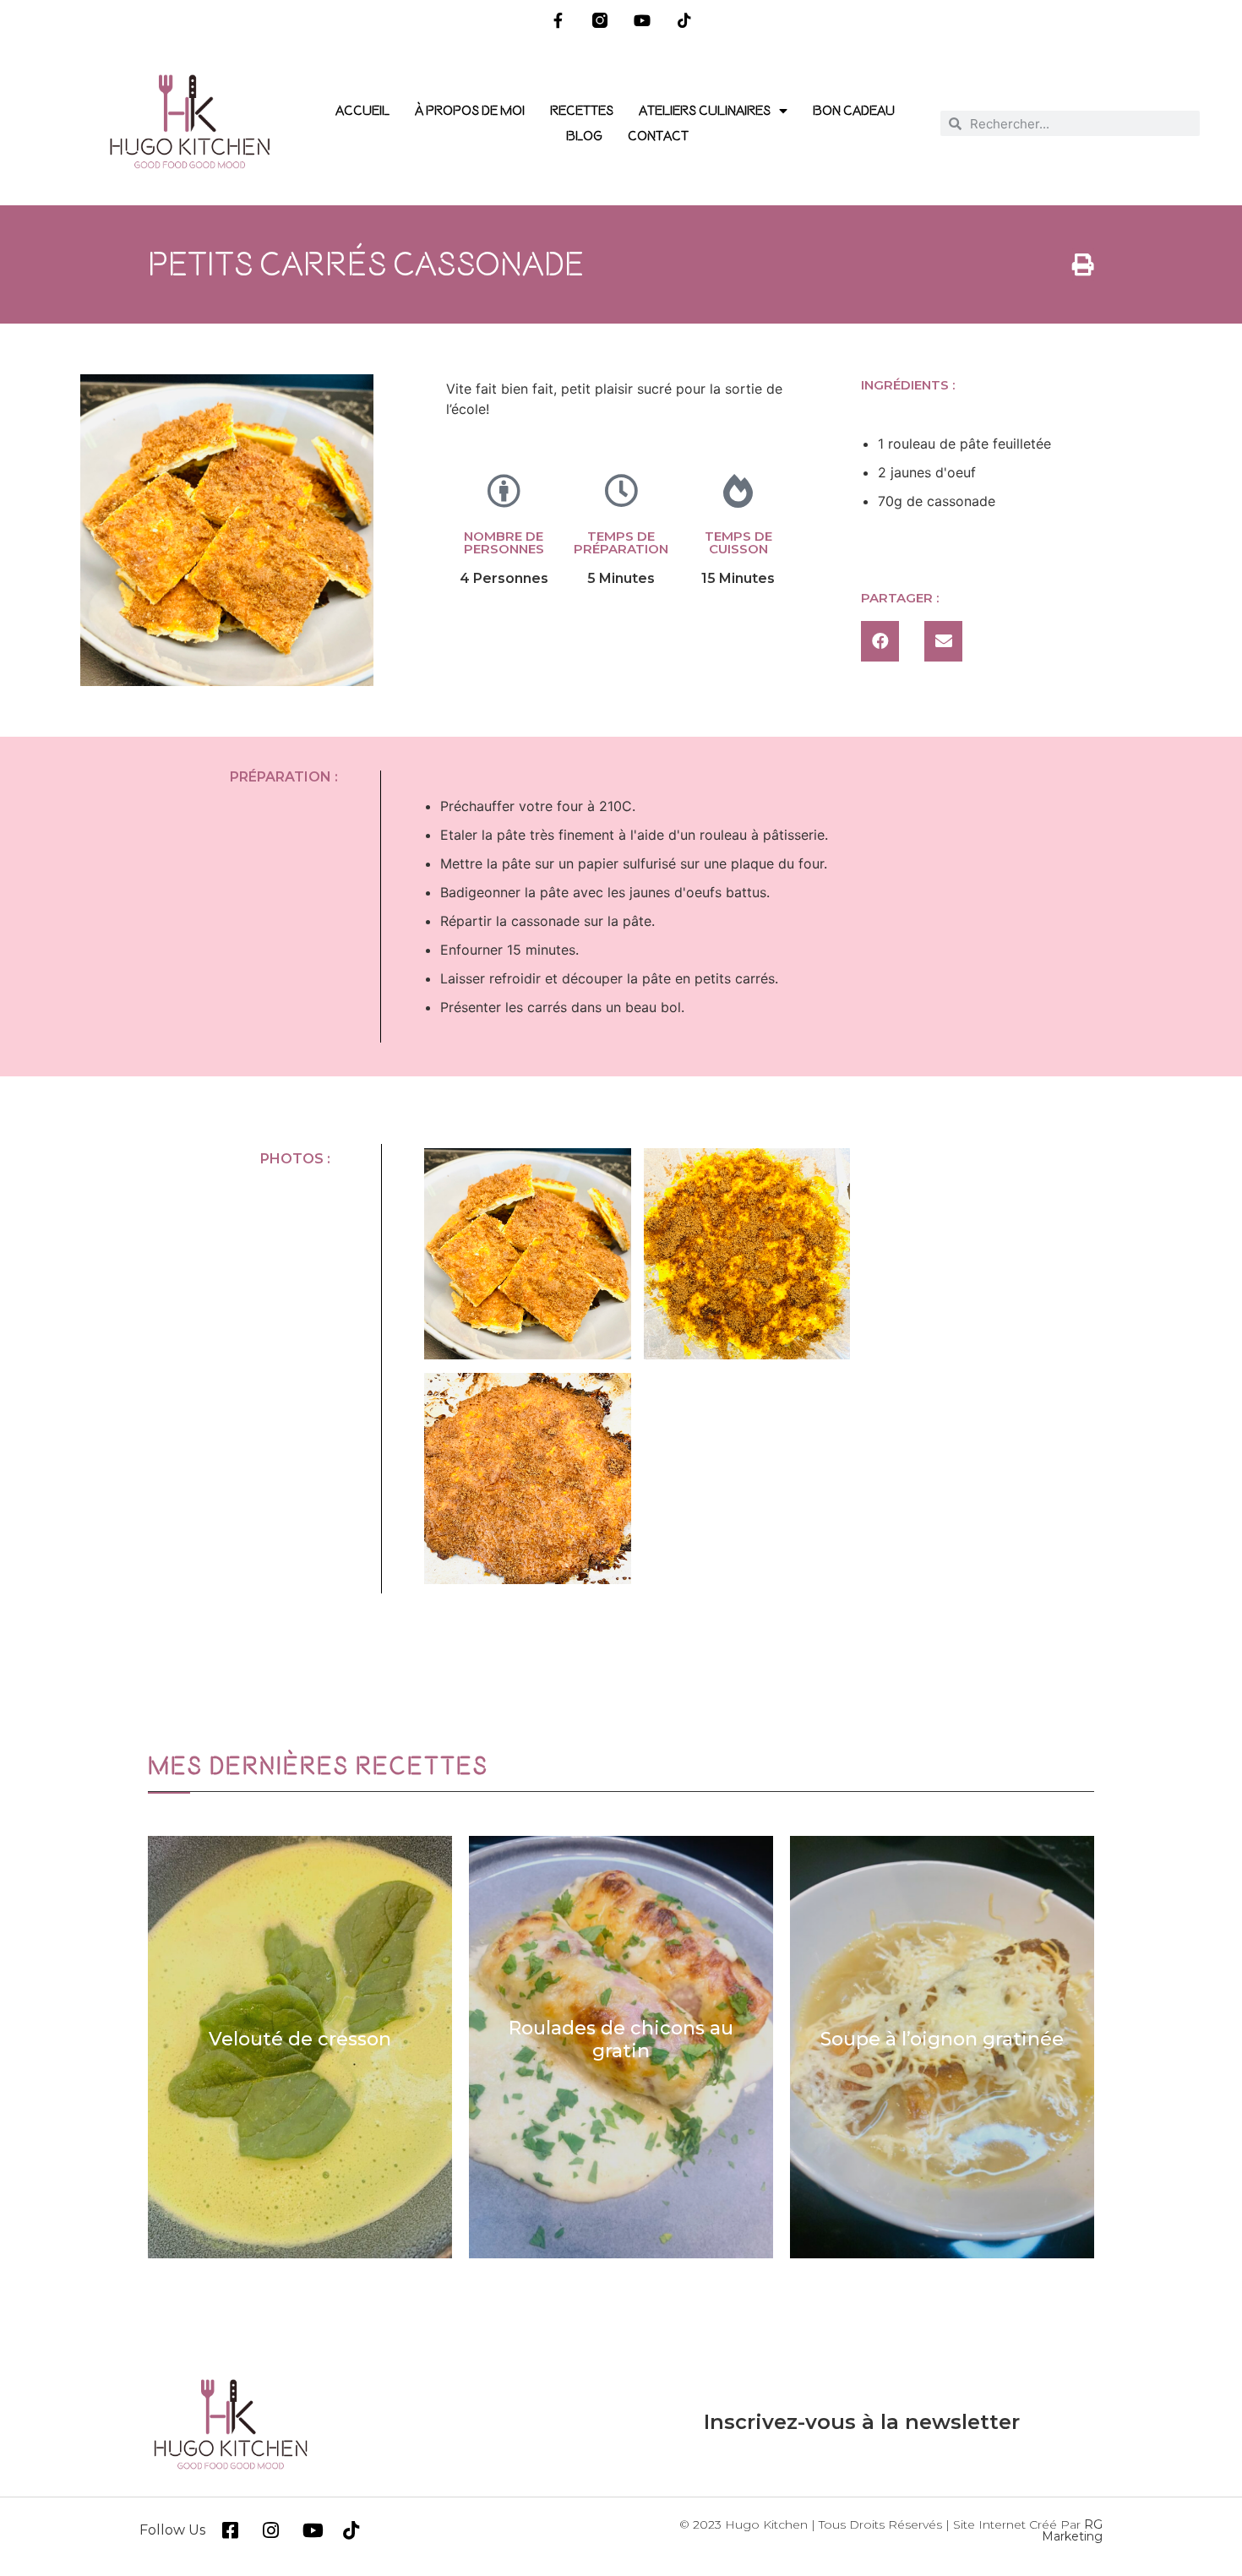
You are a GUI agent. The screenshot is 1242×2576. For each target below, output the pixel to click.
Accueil (362, 111)
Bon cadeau (854, 111)
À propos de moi (470, 111)
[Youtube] (643, 21)
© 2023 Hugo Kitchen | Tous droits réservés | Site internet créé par (891, 2530)
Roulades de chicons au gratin (300, 2039)
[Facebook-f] (558, 21)
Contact (658, 136)
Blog (584, 136)
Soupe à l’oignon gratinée (621, 2039)
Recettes (582, 111)
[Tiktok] (684, 21)
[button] (880, 641)
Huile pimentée (942, 2039)
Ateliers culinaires (705, 111)
